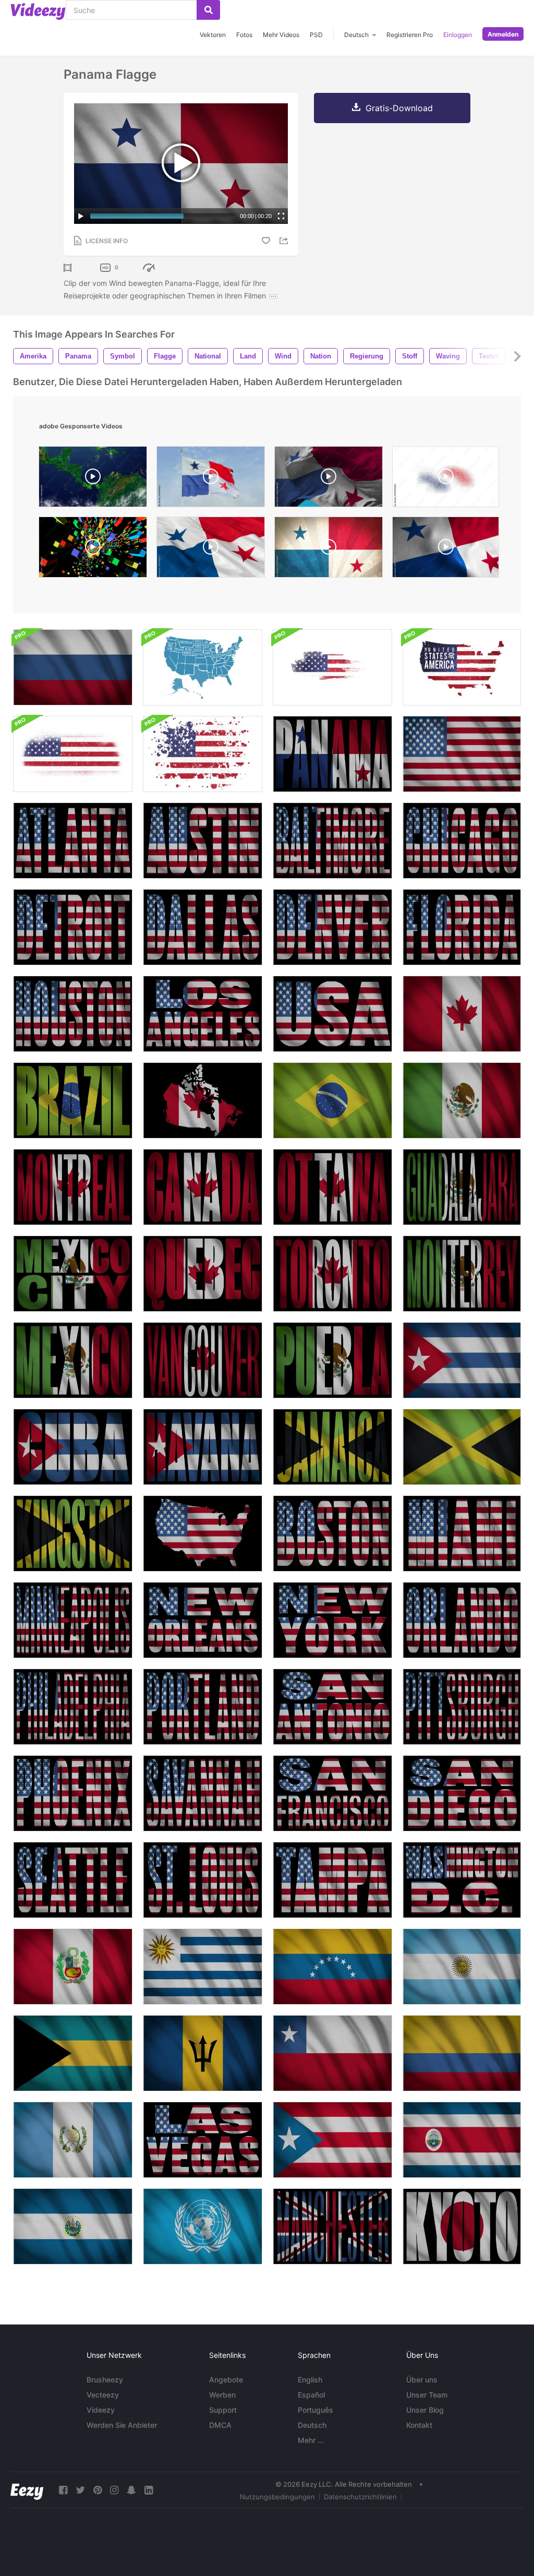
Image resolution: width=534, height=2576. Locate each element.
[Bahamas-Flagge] (73, 2053)
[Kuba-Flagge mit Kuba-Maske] (73, 1447)
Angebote (226, 2380)
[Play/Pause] (81, 216)
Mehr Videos (281, 35)
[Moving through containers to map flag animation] (93, 550)
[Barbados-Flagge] (203, 2053)
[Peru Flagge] (73, 1967)
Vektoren (213, 35)
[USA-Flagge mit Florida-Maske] (462, 927)
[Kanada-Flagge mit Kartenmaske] (203, 1100)
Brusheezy (105, 2380)
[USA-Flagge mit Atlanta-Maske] (73, 841)
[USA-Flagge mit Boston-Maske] (332, 1533)
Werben (222, 2395)
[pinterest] (98, 2490)
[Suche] (208, 10)
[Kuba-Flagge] (462, 1360)
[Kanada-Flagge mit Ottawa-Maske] (332, 1187)
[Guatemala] (73, 2140)
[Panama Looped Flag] (446, 550)
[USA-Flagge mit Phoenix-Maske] (73, 1793)
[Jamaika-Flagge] (462, 1447)
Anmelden (503, 34)
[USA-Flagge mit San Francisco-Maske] (332, 1793)
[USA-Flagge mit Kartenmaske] (203, 1533)
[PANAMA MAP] (93, 479)
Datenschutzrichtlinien (360, 2497)
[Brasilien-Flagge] (332, 1100)
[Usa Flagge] (462, 754)
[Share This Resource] (285, 241)
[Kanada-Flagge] (462, 1014)
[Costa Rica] (462, 2140)
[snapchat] (131, 2490)
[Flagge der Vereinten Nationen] (203, 2226)
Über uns (422, 2380)
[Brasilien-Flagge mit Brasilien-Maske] (73, 1100)
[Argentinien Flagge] (462, 1967)
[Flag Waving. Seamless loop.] (211, 550)
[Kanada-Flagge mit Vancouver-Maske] (203, 1360)
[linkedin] (149, 2490)
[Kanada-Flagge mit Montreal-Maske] (73, 1187)
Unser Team (427, 2395)
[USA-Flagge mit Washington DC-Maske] (462, 1880)
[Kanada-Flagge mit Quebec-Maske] (203, 1274)
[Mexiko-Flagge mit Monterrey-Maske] (462, 1274)
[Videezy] (38, 11)
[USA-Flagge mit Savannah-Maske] (203, 1793)
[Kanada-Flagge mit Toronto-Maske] (332, 1274)
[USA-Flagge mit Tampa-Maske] (332, 1880)
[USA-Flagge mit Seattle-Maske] (73, 1880)
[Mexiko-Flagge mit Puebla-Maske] (332, 1360)
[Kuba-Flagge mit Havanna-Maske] (203, 1447)
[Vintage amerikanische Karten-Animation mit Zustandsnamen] (203, 667)
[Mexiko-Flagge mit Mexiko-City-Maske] (73, 1274)
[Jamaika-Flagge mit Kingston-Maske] (73, 1533)
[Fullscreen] (281, 216)
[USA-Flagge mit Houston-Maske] (73, 1014)
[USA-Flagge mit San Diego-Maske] (462, 1793)
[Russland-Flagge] (73, 667)
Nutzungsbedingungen (277, 2497)
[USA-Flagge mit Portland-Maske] (203, 1707)
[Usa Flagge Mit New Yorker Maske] (332, 1620)
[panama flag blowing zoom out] (211, 479)
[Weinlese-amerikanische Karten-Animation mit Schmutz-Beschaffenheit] (332, 667)
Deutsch (312, 2425)
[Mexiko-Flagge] (462, 1100)
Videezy (101, 2410)
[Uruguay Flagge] (203, 1967)
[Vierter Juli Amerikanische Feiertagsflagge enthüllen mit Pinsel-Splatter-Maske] (203, 754)
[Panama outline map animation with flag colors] (446, 479)
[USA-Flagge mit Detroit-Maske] (73, 927)
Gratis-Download (399, 108)
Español (311, 2395)
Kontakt (419, 2425)
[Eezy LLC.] (27, 2490)
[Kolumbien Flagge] (462, 2053)
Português (315, 2410)
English (310, 2380)
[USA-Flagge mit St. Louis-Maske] (203, 1880)
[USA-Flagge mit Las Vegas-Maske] (203, 2140)
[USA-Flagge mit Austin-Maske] (203, 841)
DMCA (220, 2425)
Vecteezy (103, 2395)
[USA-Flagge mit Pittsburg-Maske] (462, 1707)
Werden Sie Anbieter (122, 2425)
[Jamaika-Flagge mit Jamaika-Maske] (332, 1447)
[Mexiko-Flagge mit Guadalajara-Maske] (462, 1187)
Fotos (244, 35)
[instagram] (114, 2490)
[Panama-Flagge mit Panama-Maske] (332, 754)
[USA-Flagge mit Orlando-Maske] (462, 1620)
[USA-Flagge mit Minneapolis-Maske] (73, 1620)
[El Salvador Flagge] (73, 2226)
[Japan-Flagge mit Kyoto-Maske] (462, 2226)
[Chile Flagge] (332, 2053)
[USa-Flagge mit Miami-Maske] (462, 1533)
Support (223, 2410)
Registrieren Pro (410, 35)
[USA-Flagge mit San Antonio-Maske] (332, 1707)
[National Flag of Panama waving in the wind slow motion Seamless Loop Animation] (329, 479)
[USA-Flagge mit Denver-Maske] (332, 927)
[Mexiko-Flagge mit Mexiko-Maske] (73, 1360)
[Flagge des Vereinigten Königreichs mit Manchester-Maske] (332, 2226)
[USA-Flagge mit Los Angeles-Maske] (203, 1014)
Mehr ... (311, 2440)
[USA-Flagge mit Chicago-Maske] (462, 841)
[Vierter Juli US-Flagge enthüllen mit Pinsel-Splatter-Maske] (73, 754)
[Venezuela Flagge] (332, 1967)
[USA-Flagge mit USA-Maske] (332, 1014)
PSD (316, 35)
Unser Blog (425, 2410)
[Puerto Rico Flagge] (332, 2140)
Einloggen (458, 35)
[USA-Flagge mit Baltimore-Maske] (332, 841)
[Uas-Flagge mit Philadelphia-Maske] (73, 1707)
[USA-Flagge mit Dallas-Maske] (203, 927)
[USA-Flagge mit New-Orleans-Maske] (203, 1620)
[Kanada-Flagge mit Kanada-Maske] (203, 1187)
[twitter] (80, 2490)
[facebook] (63, 2490)
